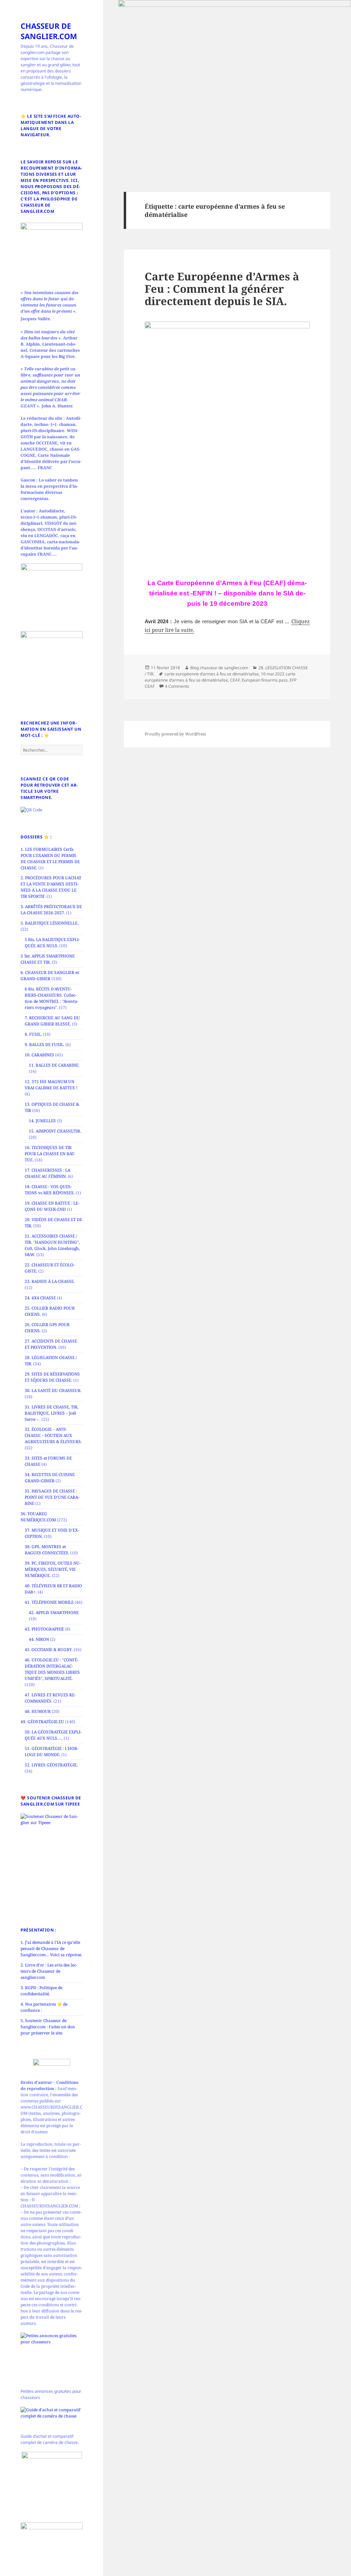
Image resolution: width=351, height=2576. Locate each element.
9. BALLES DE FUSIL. (45, 1045)
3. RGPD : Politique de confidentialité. (41, 1991)
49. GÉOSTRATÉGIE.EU (42, 1722)
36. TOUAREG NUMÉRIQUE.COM (38, 1517)
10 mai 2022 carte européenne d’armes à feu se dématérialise (220, 677)
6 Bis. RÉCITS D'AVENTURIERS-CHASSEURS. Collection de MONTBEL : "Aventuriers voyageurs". (52, 998)
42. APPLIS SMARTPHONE (54, 1612)
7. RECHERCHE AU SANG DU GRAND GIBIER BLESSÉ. (52, 1021)
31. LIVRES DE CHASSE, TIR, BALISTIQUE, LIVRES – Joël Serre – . (52, 1413)
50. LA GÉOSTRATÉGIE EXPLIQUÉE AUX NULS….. (53, 1735)
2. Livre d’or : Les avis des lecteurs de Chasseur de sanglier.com (49, 1971)
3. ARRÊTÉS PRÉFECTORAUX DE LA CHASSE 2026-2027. (51, 910)
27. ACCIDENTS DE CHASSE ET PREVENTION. (51, 1344)
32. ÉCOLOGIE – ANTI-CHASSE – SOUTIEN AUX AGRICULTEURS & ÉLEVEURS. (53, 1435)
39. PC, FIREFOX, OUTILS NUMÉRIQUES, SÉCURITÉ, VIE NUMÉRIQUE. (53, 1569)
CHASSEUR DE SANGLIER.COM (49, 31)
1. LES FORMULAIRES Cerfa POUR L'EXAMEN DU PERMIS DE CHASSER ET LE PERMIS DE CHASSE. (50, 858)
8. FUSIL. (33, 1034)
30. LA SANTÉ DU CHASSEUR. (53, 1390)
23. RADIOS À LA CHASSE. (50, 1281)
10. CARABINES (39, 1055)
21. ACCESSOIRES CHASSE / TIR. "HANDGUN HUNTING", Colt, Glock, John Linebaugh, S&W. (52, 1245)
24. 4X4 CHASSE (40, 1298)
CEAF (235, 680)
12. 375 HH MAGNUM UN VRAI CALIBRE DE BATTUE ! (51, 1085)
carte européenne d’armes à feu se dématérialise (212, 674)
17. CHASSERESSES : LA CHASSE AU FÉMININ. (47, 1173)
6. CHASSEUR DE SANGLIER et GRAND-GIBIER (50, 976)
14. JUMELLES (42, 1121)
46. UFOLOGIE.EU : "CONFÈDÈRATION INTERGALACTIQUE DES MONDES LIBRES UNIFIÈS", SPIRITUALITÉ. (52, 1669)
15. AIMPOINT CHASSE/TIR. (55, 1131)
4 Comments (177, 686)
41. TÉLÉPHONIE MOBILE (49, 1602)
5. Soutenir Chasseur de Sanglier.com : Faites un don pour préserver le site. (48, 2027)
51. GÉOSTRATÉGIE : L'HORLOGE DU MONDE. (52, 1751)
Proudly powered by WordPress (175, 734)
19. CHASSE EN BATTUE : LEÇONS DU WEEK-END (52, 1206)
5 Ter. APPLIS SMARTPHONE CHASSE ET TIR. (48, 959)
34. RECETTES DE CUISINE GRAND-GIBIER (50, 1478)
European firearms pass (265, 680)
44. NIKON (39, 1639)
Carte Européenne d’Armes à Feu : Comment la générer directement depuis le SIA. (222, 289)
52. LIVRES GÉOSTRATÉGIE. (51, 1765)
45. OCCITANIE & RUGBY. (49, 1650)
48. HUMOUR (38, 1711)
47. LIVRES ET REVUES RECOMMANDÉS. (50, 1698)
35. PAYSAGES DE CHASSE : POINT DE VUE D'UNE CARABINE (52, 1497)
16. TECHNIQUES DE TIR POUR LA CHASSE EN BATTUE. (50, 1154)
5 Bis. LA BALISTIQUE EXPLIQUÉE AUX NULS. (52, 943)
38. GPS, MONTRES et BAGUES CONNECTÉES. (47, 1550)
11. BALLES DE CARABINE (54, 1065)
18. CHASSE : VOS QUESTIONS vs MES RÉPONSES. (50, 1190)
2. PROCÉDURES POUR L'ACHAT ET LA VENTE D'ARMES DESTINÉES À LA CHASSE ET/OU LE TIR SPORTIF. (51, 887)
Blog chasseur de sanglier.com (219, 668)
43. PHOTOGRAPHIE (44, 1629)
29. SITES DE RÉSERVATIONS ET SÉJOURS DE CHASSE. (52, 1377)
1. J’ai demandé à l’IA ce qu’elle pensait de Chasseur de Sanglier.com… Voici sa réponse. (51, 1948)
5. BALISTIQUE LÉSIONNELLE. (50, 923)
